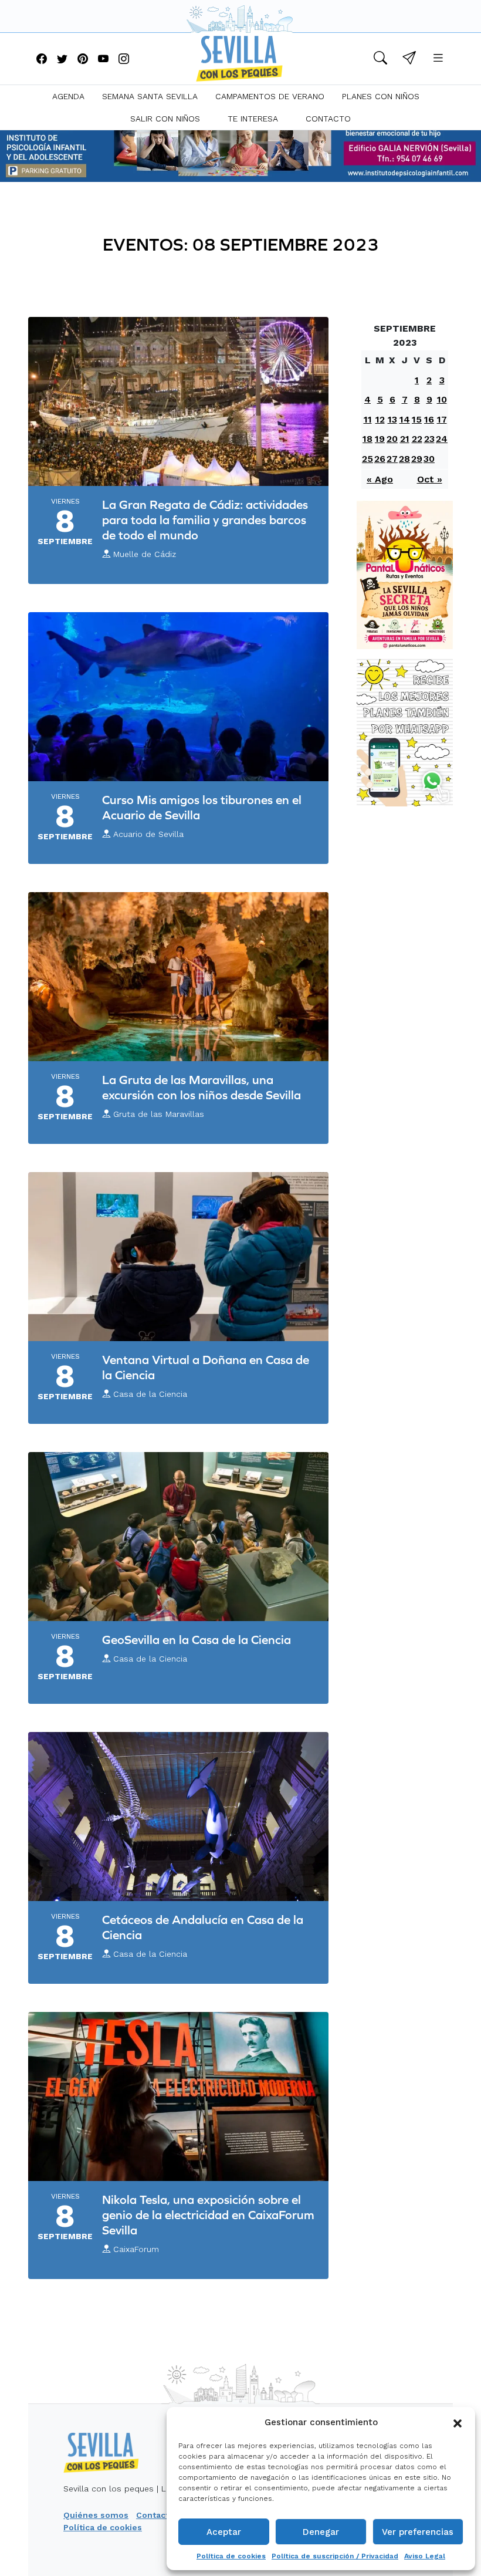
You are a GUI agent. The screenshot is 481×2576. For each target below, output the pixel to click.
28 (404, 459)
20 (392, 439)
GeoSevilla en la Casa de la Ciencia (197, 1640)
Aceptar (224, 2532)
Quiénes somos (96, 2515)
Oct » (430, 479)
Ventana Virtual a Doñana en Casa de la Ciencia (206, 1367)
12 (380, 419)
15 (417, 419)
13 (392, 419)
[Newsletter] (409, 60)
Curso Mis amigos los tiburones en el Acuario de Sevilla (202, 807)
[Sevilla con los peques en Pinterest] (83, 60)
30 (429, 459)
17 (442, 419)
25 (367, 459)
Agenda (68, 96)
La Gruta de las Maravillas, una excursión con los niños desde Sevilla (201, 1087)
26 (380, 459)
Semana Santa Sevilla (150, 96)
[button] (458, 2422)
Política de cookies (231, 2556)
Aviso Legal (425, 2556)
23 (429, 439)
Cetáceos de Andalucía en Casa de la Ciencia (203, 1927)
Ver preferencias (418, 2532)
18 (367, 439)
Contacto (328, 119)
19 (380, 439)
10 (442, 399)
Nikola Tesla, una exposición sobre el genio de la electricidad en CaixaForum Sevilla (208, 2215)
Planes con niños (381, 96)
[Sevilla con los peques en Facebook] (42, 60)
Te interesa (253, 119)
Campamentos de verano (270, 96)
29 (417, 459)
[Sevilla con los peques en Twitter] (62, 60)
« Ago (380, 479)
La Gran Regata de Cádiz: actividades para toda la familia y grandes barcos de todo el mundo (205, 520)
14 (405, 419)
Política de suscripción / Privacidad (335, 2556)
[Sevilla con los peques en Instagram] (124, 60)
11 (368, 419)
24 (442, 439)
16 (429, 419)
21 (405, 439)
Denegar (321, 2532)
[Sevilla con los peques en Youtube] (103, 60)
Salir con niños (165, 119)
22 (417, 439)
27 (392, 459)
